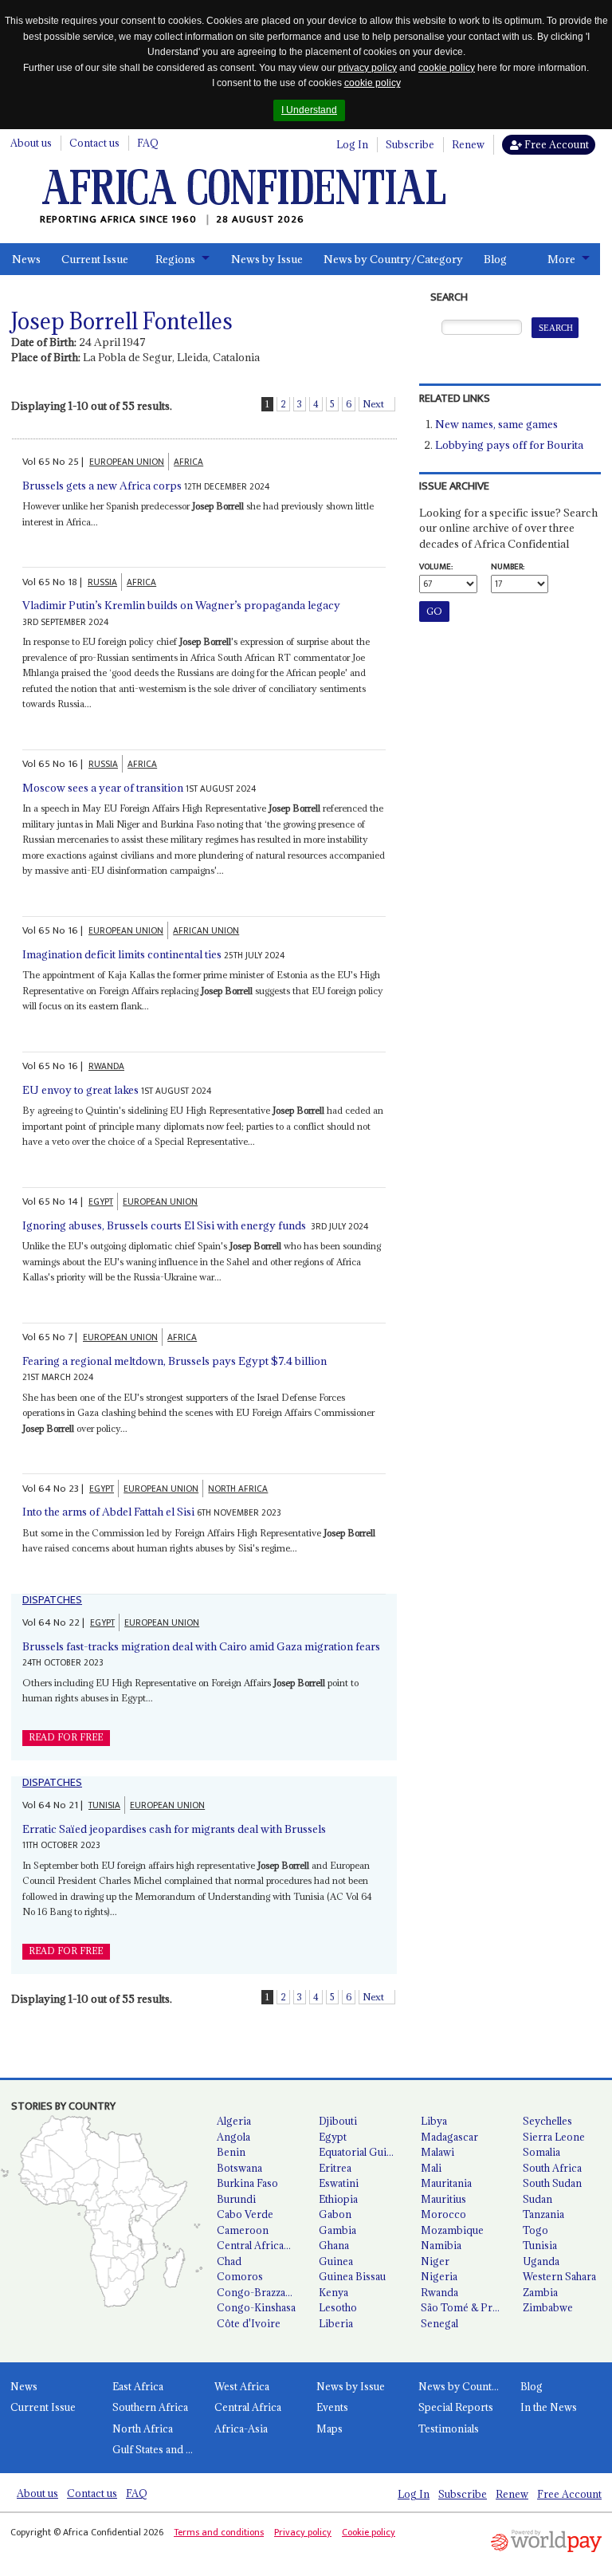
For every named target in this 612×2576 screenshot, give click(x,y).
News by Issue (267, 259)
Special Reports (456, 2407)
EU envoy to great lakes (80, 1090)
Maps (330, 2429)
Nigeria (439, 2276)
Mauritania (446, 2183)
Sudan (537, 2199)
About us (31, 143)
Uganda (541, 2261)
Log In (352, 144)
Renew (468, 144)
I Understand (309, 110)
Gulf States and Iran (158, 2449)
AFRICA (188, 462)
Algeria (234, 2121)
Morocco (443, 2214)
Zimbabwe (548, 2307)
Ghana (334, 2245)
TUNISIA (104, 1805)
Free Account (555, 144)
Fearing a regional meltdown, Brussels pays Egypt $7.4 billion (175, 1361)
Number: (508, 567)
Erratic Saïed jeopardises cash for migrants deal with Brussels (174, 1829)
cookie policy (447, 68)
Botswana (239, 2168)
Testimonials (449, 2429)
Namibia (441, 2245)
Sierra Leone (554, 2137)
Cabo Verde (245, 2214)
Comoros (240, 2276)
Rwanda (439, 2292)
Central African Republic (261, 2245)
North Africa (143, 2429)
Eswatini (339, 2183)
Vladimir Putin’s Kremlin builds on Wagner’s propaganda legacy (181, 605)
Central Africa (248, 2407)
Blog (495, 259)
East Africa (138, 2386)
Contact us (94, 143)
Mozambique (452, 2230)
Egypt (333, 2137)
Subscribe (410, 144)
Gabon (335, 2214)
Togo (535, 2230)
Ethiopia (338, 2199)
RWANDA (106, 1066)
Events (332, 2407)
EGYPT (101, 1202)
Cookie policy (369, 2532)
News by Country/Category (393, 259)
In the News (549, 2407)
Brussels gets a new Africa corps (102, 486)
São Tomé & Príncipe (465, 2307)
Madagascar (449, 2137)
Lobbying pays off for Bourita (509, 445)
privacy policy (367, 68)
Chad (229, 2261)
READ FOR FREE (66, 1737)
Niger (435, 2261)
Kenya (333, 2292)
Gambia (337, 2230)
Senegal (439, 2323)
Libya (434, 2121)
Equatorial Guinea (361, 2152)
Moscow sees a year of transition (103, 788)
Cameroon (243, 2230)
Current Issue (95, 259)
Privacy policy (303, 2532)
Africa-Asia (241, 2429)
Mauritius (443, 2199)
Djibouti (338, 2121)
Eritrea (335, 2168)
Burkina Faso (247, 2183)
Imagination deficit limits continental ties (122, 954)
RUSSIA (102, 582)
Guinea (336, 2261)
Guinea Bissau (352, 2276)
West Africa (242, 2386)
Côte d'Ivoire (249, 2323)
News (26, 259)
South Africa (552, 2168)
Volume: (436, 567)
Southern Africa (150, 2407)
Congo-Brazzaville (261, 2292)
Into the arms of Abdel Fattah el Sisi (108, 1512)
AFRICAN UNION (206, 931)
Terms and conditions (219, 2532)
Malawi (437, 2152)
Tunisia (540, 2245)
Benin (231, 2152)
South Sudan (552, 2183)
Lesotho (338, 2307)
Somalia (541, 2152)
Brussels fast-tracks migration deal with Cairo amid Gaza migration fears (201, 1646)
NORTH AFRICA (238, 1489)
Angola (233, 2137)
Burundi (236, 2199)
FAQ (148, 143)
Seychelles (547, 2121)
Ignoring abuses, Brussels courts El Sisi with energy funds (165, 1225)
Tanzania (543, 2214)
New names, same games (496, 424)
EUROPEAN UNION (127, 462)
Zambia (540, 2292)
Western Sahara (559, 2276)
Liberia (336, 2323)
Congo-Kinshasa (256, 2307)
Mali (431, 2168)
